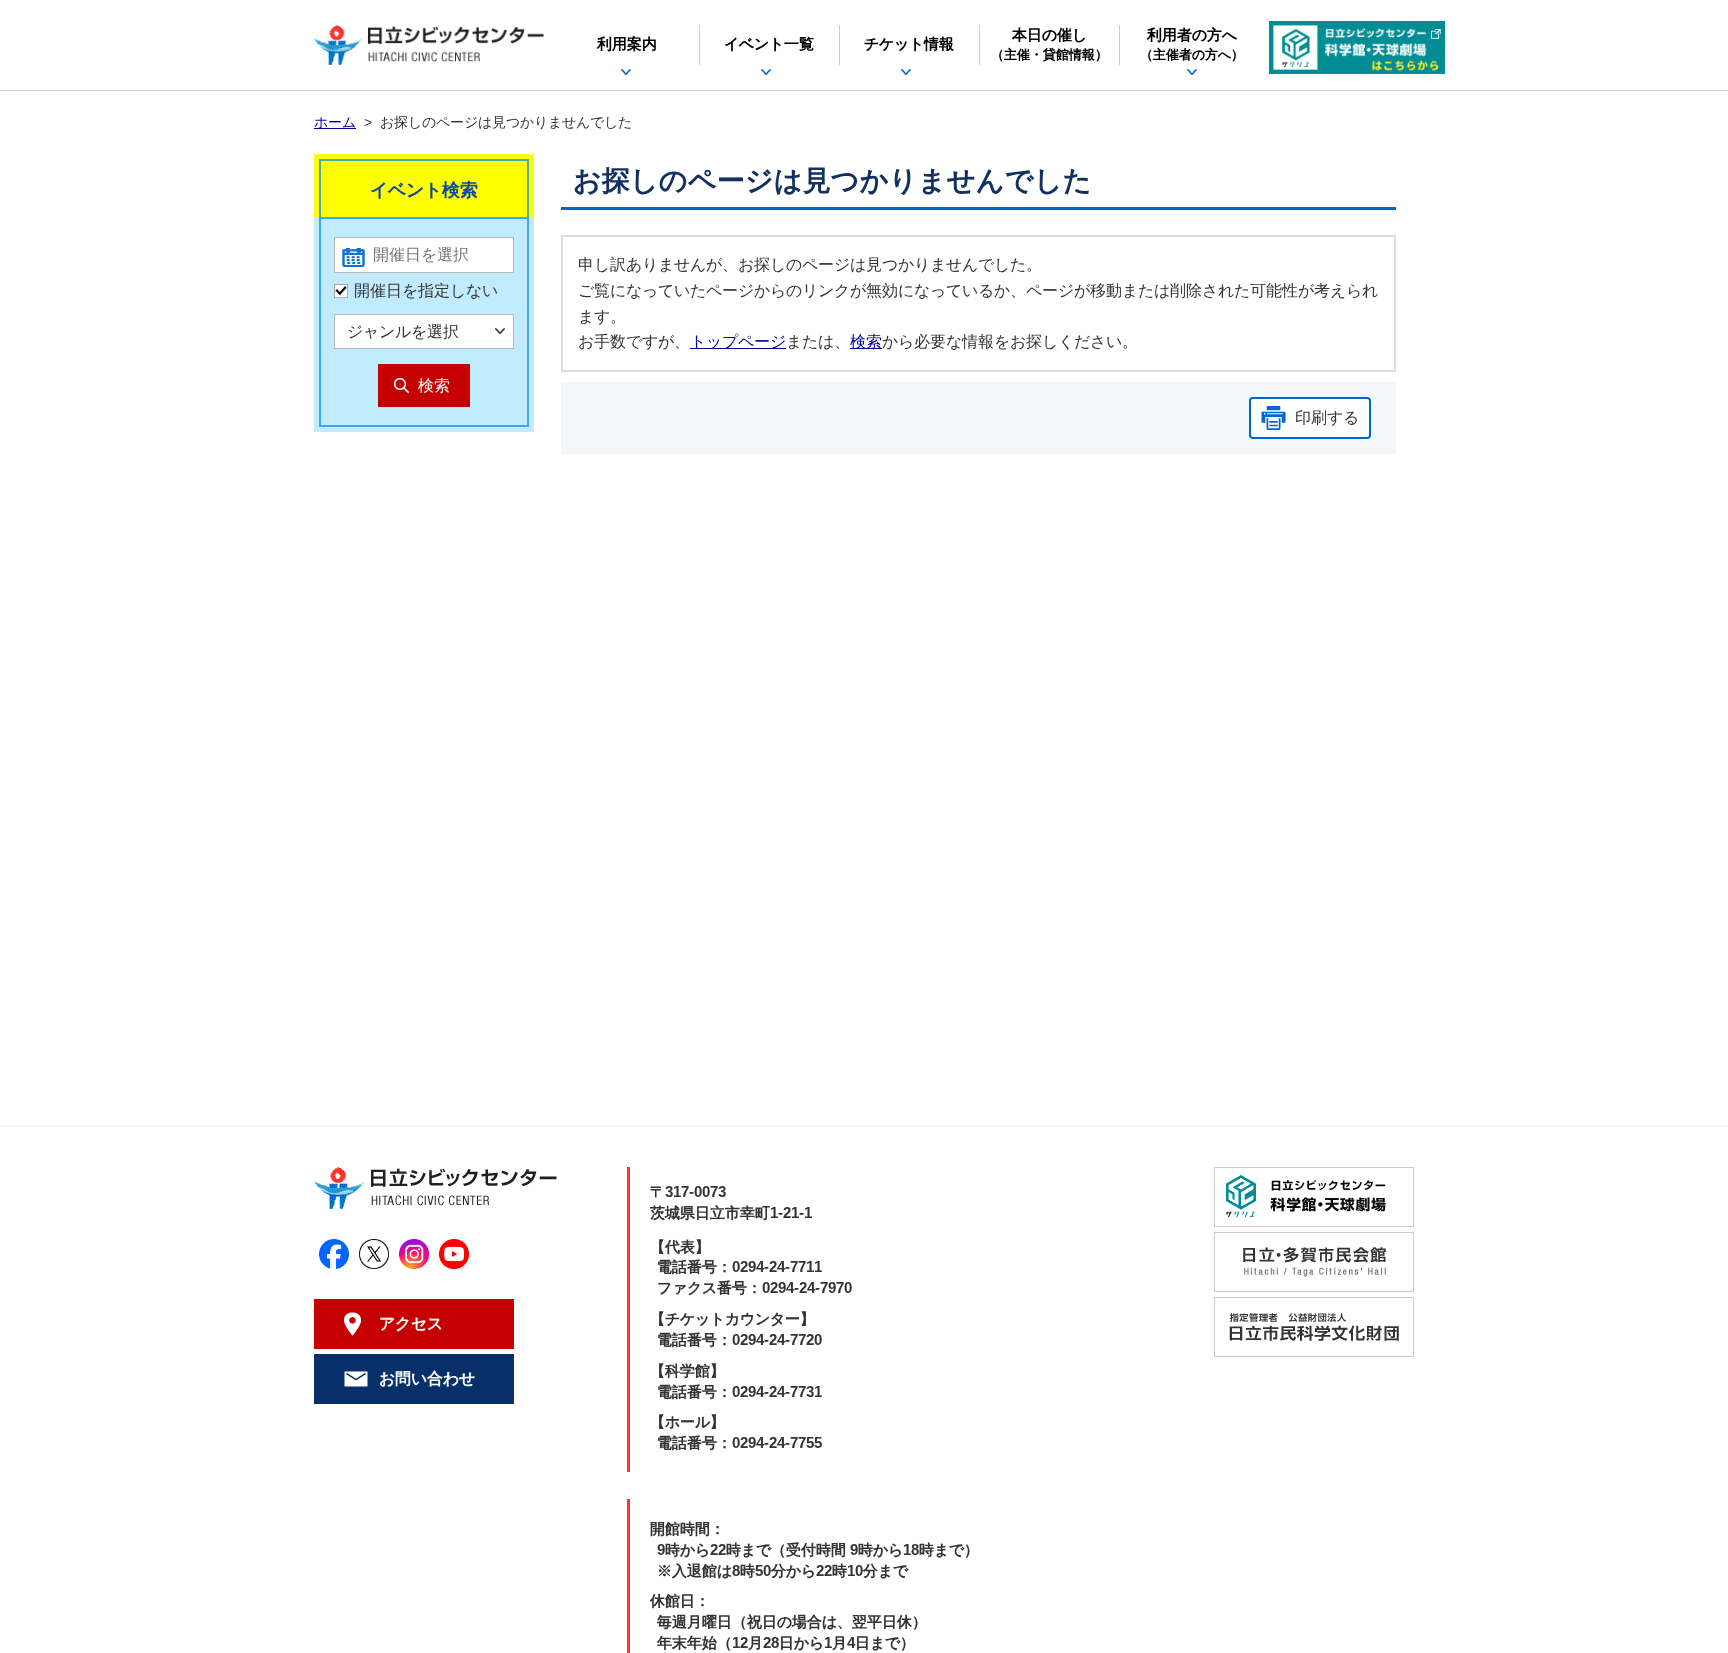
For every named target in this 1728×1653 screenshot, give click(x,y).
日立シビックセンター (429, 45)
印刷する (1327, 417)
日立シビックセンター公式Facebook (334, 1254)
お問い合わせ (427, 1378)
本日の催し (1049, 45)
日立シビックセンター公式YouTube (454, 1254)
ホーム (335, 122)
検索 (866, 341)
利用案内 (627, 44)
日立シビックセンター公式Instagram (414, 1254)
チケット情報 (909, 44)
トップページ (738, 341)
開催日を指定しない (426, 290)
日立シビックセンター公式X (374, 1254)
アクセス (411, 1323)
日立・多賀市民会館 (1314, 1262)
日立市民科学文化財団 (1314, 1327)
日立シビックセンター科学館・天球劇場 (1357, 47)
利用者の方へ (1192, 45)
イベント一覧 (769, 44)
